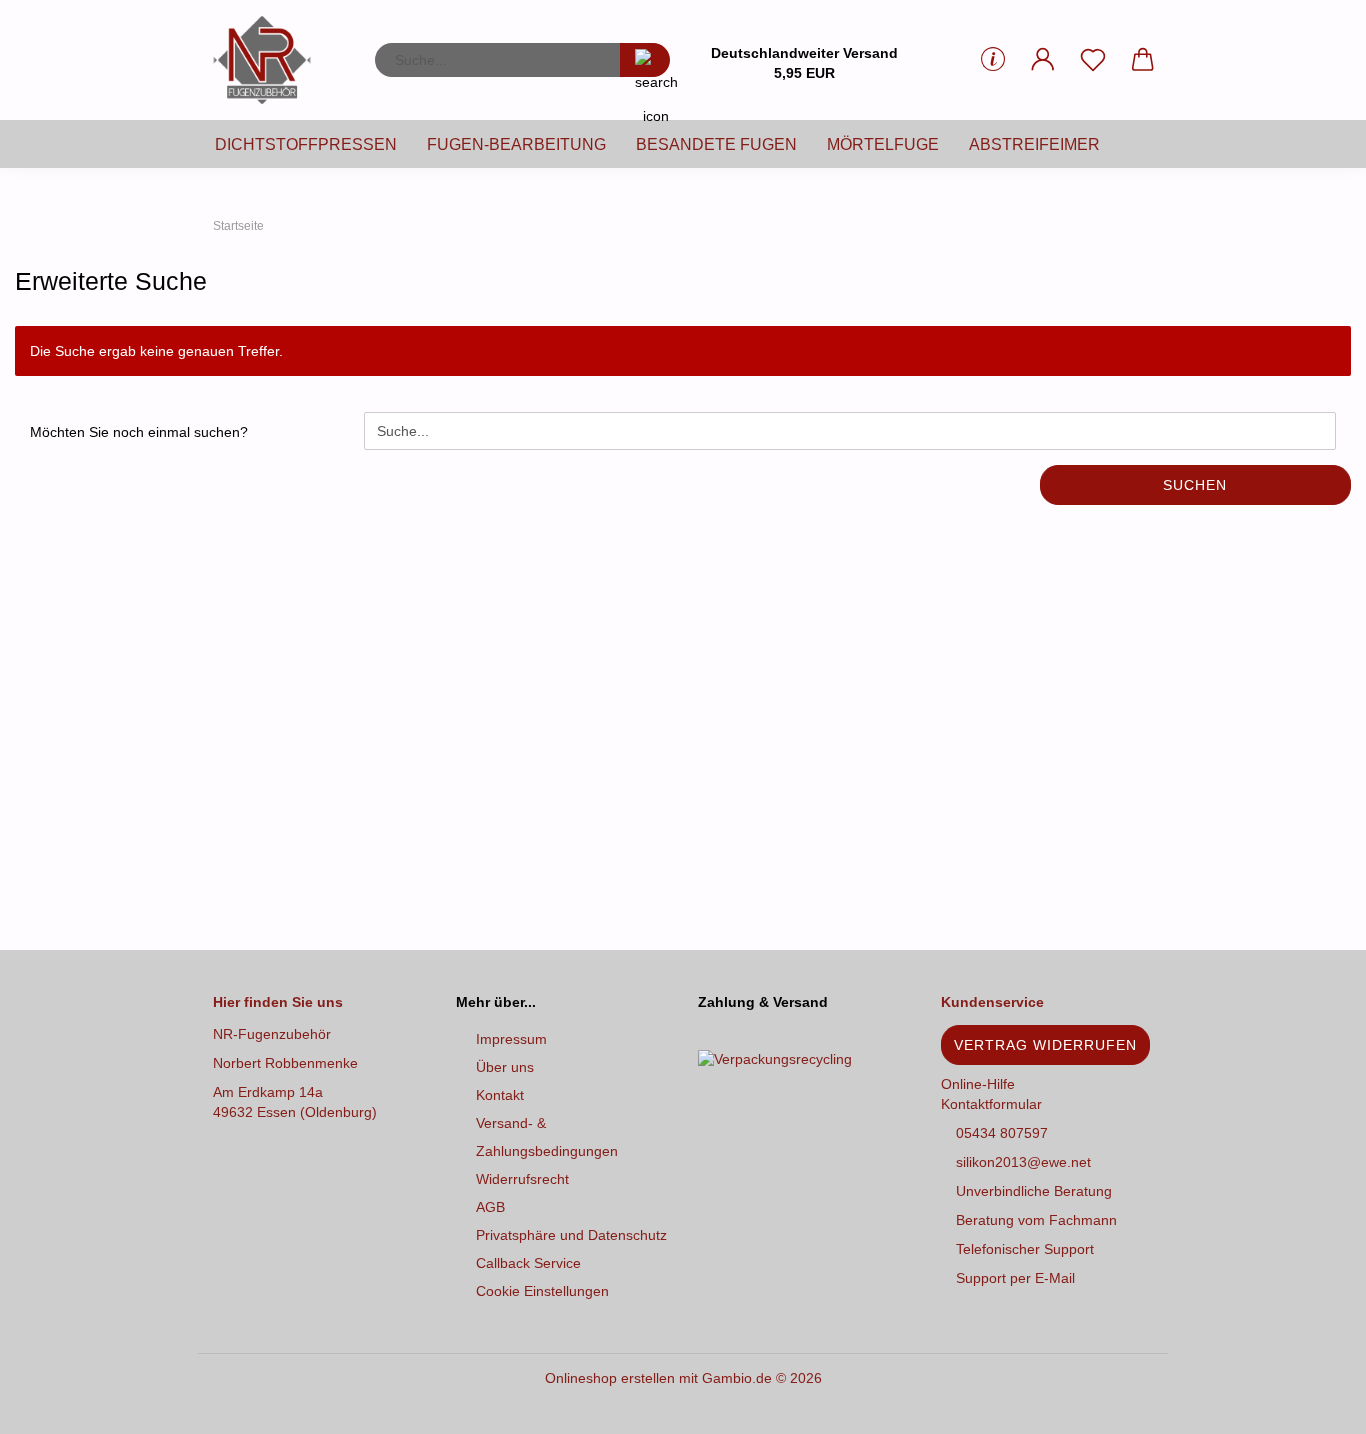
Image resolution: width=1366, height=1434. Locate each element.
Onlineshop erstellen (610, 1378)
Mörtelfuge (883, 144)
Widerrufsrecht (522, 1179)
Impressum (511, 1039)
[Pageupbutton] (1311, 1404)
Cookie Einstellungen (542, 1291)
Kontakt (500, 1095)
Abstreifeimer (1034, 144)
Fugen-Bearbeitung (516, 144)
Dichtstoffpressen (306, 144)
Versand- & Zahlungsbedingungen (547, 1137)
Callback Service (528, 1263)
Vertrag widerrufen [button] (1045, 1045)
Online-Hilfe (978, 1084)
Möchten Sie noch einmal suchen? (139, 432)
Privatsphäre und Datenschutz (571, 1235)
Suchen (1195, 485)
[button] (1043, 60)
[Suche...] (645, 60)
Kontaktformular (991, 1104)
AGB (490, 1207)
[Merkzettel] (1093, 60)
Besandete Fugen (716, 144)
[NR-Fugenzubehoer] (269, 60)
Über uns (505, 1067)
